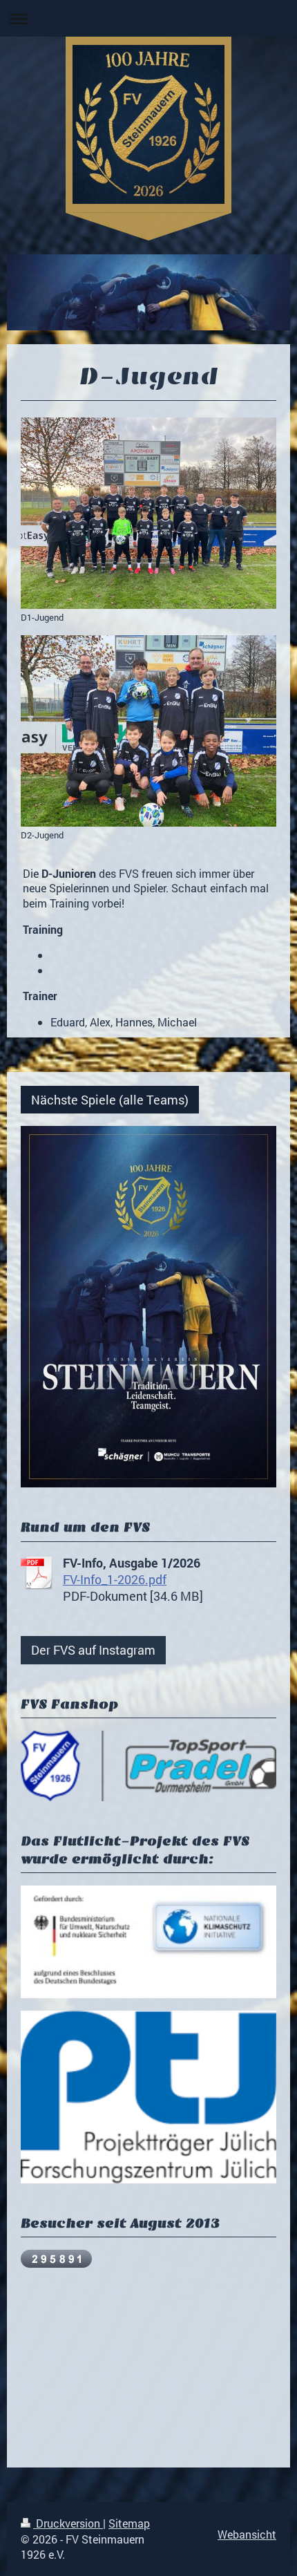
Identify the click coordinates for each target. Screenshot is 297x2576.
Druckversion (68, 2523)
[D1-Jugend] (148, 514)
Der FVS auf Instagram (93, 1650)
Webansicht (247, 2534)
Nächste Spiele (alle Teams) (110, 1100)
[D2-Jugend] (148, 731)
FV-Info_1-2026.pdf (115, 1579)
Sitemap (129, 2523)
